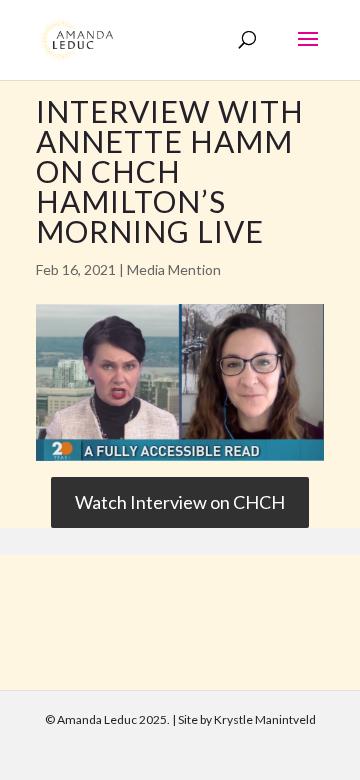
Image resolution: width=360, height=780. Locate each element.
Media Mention (174, 269)
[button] (308, 52)
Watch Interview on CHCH (180, 502)
